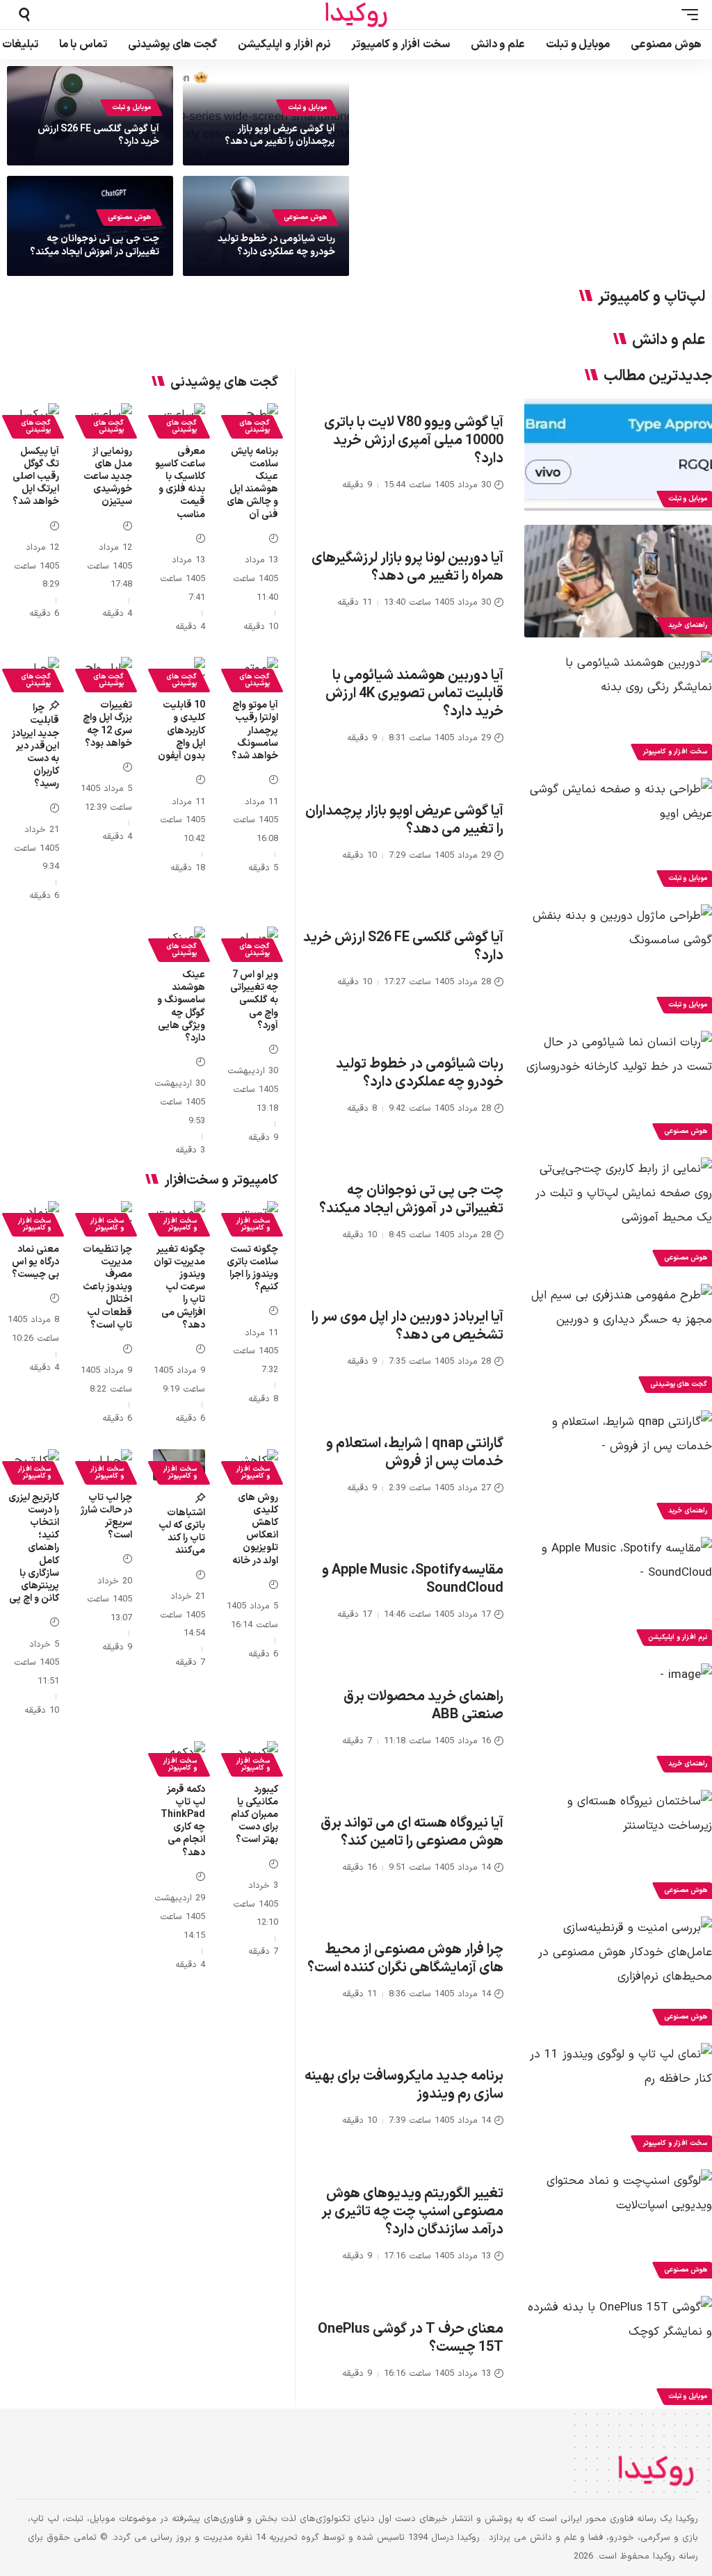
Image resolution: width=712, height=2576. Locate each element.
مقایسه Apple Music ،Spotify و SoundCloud (413, 1579)
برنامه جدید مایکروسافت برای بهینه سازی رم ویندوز (404, 2085)
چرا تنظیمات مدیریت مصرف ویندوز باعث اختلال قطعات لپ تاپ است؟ (107, 1287)
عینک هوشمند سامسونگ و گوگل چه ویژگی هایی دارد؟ (181, 1006)
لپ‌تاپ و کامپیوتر (652, 297)
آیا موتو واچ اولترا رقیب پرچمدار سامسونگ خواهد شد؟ (255, 731)
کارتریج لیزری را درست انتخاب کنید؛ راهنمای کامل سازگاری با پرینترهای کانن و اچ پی (34, 1548)
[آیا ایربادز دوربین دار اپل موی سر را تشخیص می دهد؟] (618, 1340)
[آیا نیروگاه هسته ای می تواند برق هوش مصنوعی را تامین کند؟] (618, 1846)
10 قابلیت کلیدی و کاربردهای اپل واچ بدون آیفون (181, 731)
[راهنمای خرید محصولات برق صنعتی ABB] (618, 1720)
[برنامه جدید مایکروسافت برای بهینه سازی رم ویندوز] (618, 2099)
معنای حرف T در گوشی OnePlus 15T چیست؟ (411, 2338)
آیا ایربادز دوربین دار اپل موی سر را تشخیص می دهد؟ (407, 1326)
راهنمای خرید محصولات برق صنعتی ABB (423, 1706)
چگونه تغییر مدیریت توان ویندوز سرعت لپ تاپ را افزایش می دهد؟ (179, 1287)
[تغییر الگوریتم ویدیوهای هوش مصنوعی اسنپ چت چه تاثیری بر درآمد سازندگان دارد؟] (618, 2226)
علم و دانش (669, 341)
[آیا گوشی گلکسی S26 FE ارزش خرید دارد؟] (618, 961)
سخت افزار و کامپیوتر (253, 1224)
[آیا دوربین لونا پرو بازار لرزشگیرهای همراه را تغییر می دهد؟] (618, 581)
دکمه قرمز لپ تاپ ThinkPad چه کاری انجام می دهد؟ (183, 1821)
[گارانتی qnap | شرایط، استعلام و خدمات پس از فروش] (618, 1467)
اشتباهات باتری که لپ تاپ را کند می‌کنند (182, 1532)
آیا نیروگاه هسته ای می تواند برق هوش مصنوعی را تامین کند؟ (412, 1832)
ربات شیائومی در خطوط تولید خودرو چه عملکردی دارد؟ (276, 245)
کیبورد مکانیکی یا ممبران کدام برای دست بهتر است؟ (254, 1815)
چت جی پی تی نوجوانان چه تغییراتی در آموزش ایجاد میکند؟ (95, 245)
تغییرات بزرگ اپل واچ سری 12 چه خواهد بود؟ (107, 724)
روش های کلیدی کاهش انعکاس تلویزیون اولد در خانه (255, 1529)
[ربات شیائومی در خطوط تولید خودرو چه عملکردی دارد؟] (618, 1087)
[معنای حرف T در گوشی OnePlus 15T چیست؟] (618, 2352)
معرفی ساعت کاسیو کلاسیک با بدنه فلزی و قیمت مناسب (180, 483)
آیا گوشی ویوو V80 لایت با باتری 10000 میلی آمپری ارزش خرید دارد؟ (414, 441)
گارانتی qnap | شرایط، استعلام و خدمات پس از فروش (415, 1453)
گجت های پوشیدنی (254, 426)
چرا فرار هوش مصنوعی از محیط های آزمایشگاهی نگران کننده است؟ (405, 1959)
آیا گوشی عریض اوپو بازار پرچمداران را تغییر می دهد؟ (280, 135)
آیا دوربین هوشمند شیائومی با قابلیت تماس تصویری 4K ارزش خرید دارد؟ (414, 694)
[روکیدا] (356, 15)
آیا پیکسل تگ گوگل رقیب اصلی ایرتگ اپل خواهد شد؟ (36, 477)
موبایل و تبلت (307, 107)
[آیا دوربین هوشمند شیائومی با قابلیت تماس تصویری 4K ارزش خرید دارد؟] (618, 708)
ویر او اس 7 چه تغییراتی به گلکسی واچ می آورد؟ (254, 1000)
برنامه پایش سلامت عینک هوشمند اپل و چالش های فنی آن (252, 483)
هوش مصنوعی (305, 217)
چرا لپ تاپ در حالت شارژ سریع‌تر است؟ (106, 1517)
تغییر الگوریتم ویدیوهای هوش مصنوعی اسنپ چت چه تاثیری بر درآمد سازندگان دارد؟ (412, 2212)
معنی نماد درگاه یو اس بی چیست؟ (35, 1262)
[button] (686, 15)
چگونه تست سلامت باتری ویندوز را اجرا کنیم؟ (252, 1269)
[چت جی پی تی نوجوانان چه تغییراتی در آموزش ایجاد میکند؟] (618, 1214)
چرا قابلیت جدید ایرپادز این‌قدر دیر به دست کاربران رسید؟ (35, 746)
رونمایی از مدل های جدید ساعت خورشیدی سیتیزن (108, 477)
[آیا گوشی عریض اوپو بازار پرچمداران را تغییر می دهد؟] (618, 834)
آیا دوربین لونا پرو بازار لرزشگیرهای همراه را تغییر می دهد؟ (407, 567)
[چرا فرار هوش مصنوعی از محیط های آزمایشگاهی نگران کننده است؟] (618, 1973)
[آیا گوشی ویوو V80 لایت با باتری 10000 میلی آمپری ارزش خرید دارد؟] (618, 455)
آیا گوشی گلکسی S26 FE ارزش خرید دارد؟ (98, 135)
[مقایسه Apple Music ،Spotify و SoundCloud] (618, 1593)
